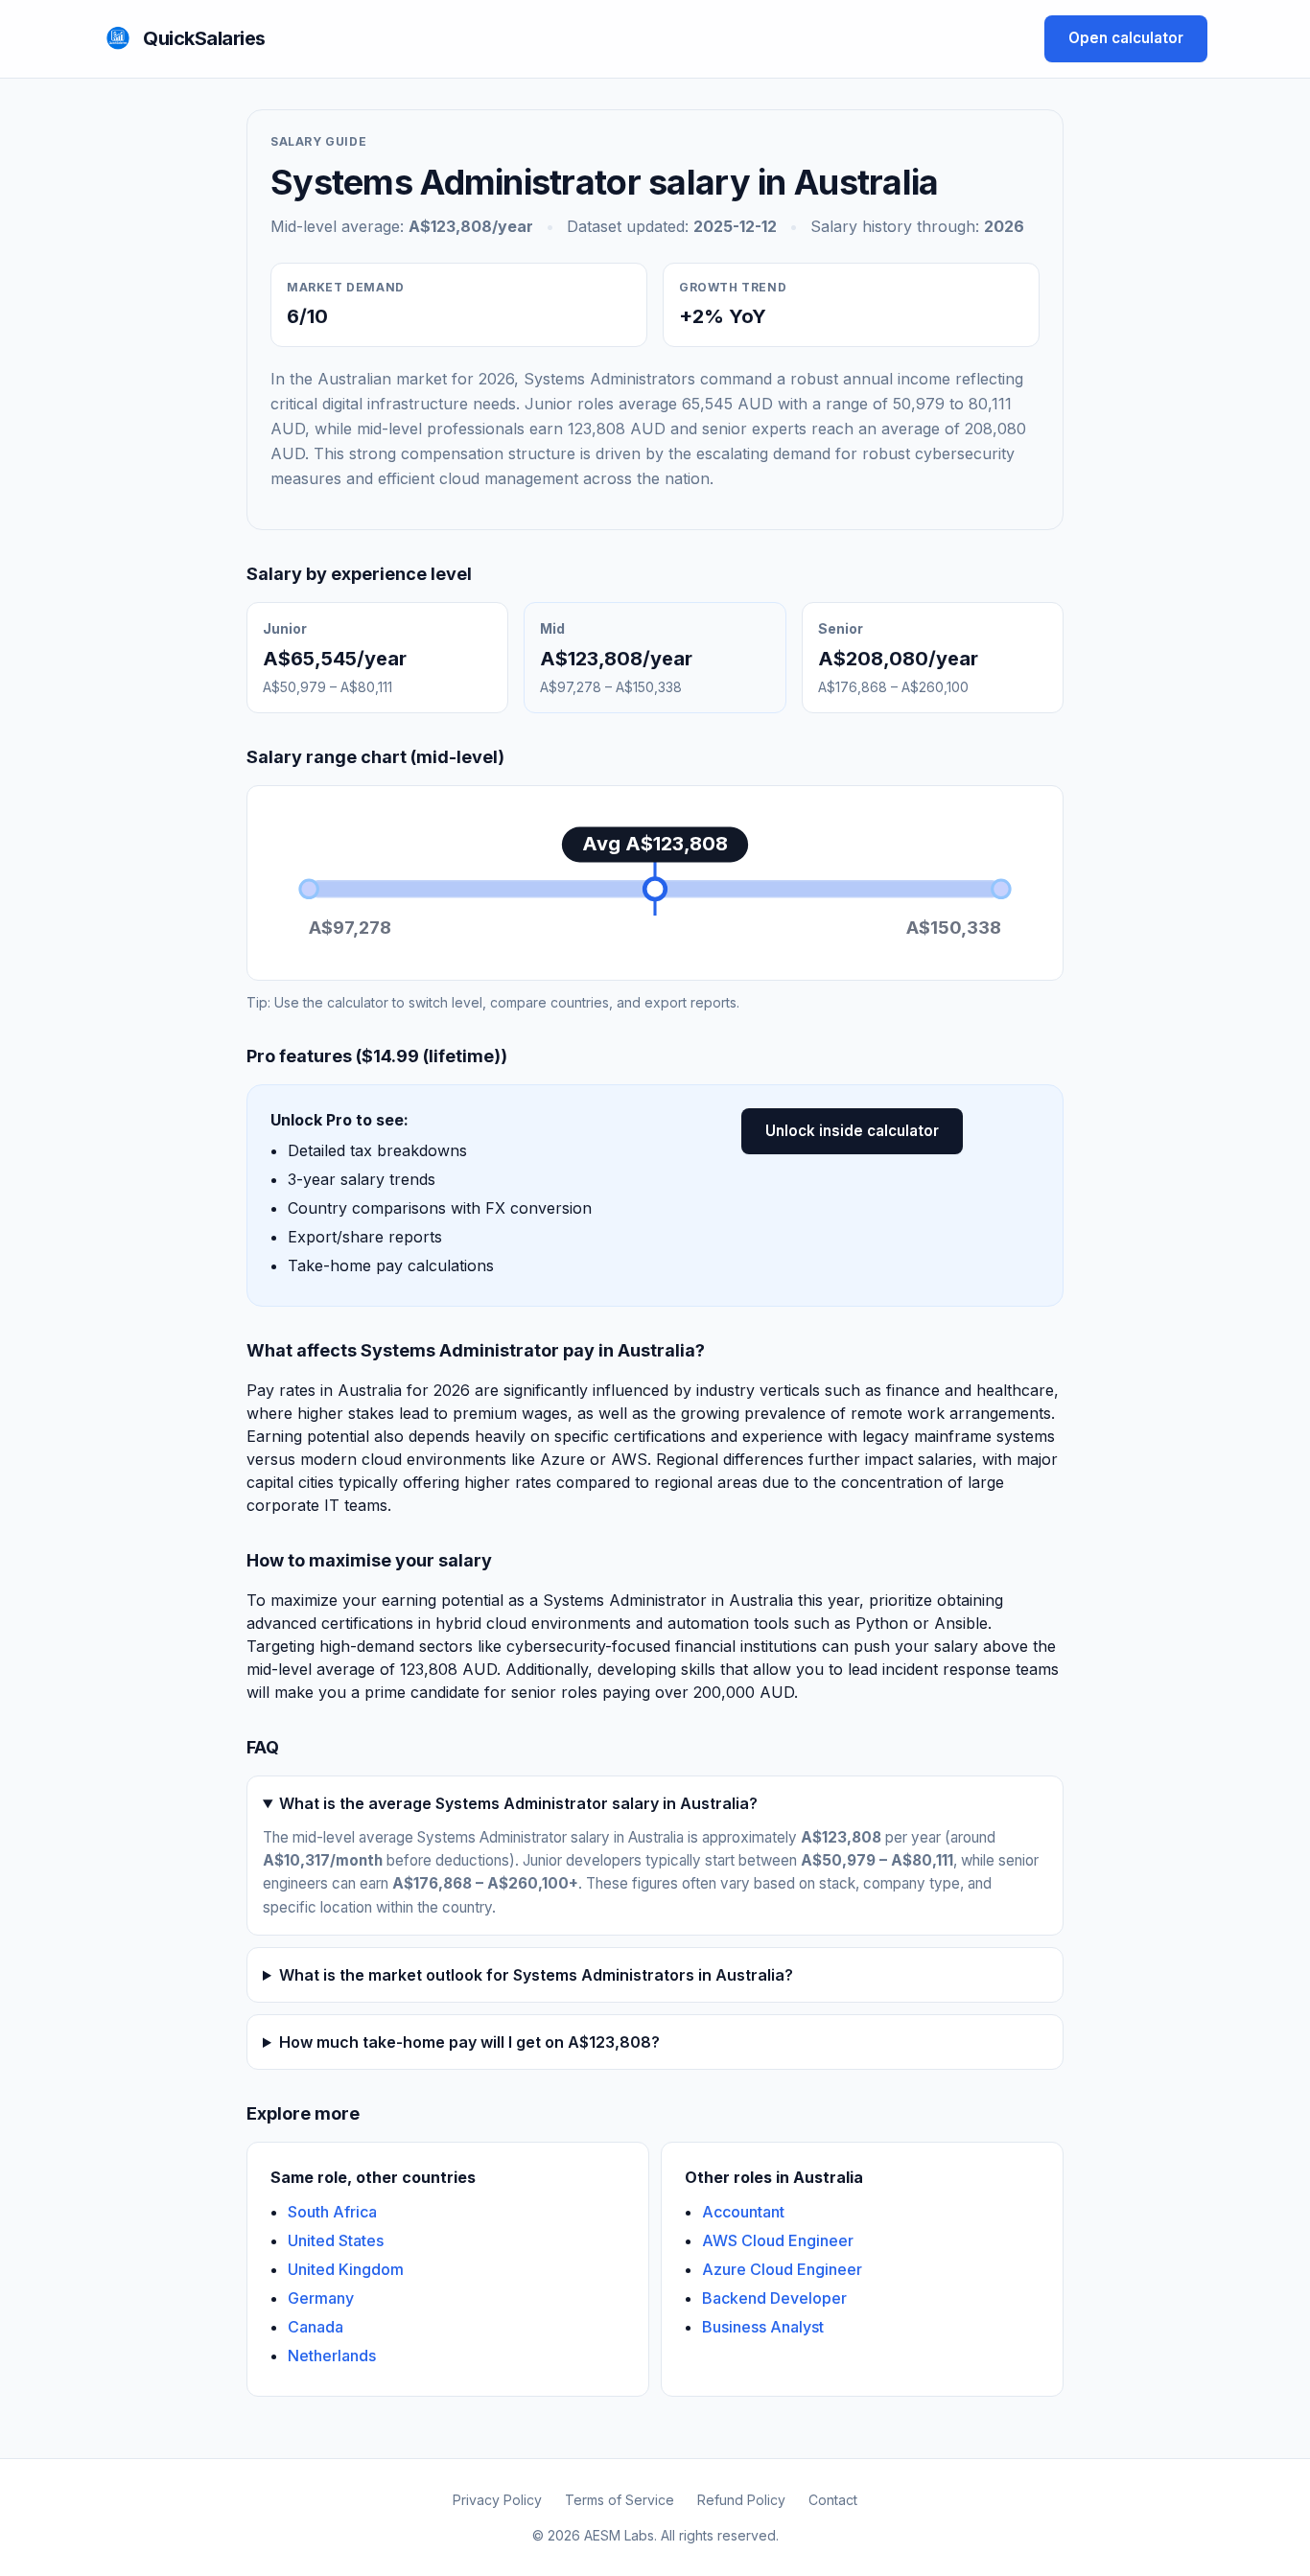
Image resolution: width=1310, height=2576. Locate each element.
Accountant (743, 2212)
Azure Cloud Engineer (782, 2269)
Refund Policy (741, 2500)
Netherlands (332, 2356)
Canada (316, 2327)
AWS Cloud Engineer (778, 2240)
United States (336, 2240)
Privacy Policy (497, 2500)
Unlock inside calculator (852, 1131)
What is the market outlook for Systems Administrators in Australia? (536, 1975)
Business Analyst (763, 2327)
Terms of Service (620, 2500)
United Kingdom (346, 2269)
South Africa (332, 2212)
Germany (321, 2298)
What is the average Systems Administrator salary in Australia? (518, 1803)
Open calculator (1126, 38)
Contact (833, 2500)
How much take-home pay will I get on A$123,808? (469, 2042)
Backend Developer (774, 2298)
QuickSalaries (204, 38)
